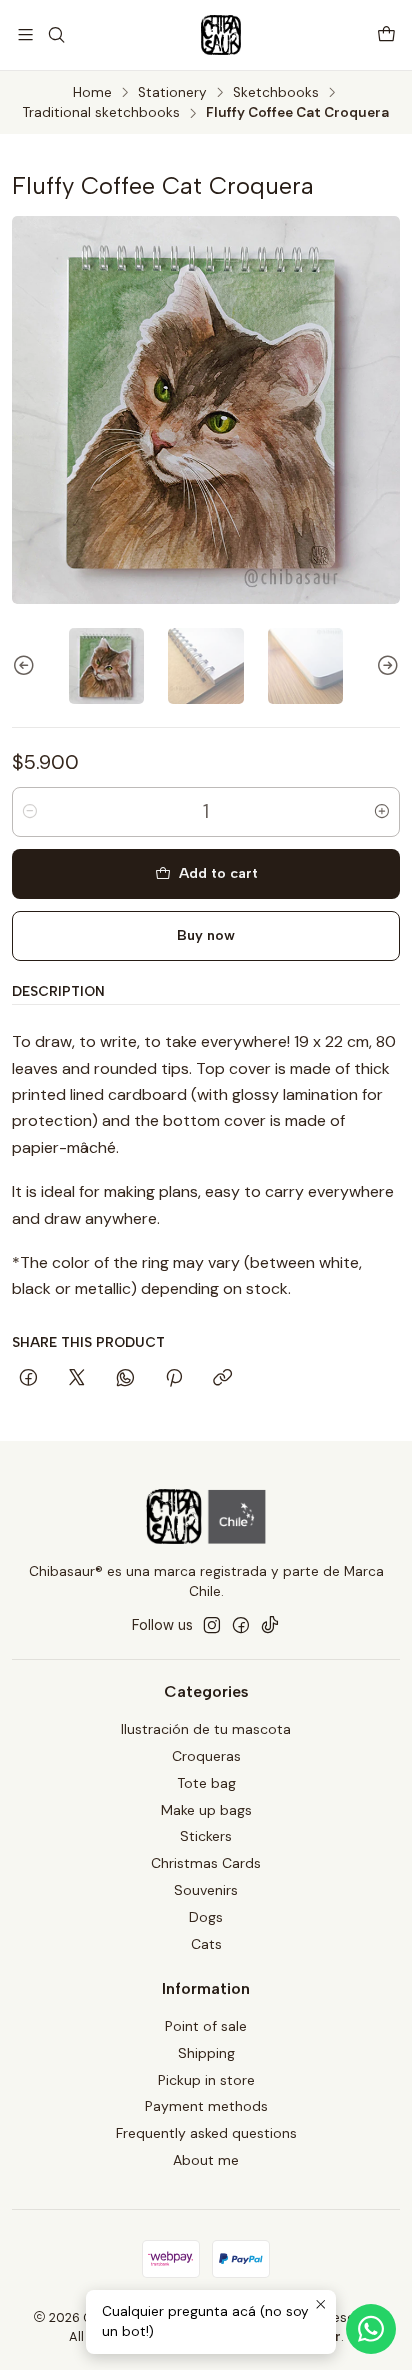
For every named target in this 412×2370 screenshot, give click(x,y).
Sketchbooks (276, 93)
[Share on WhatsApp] (125, 1379)
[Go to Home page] (221, 35)
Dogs (206, 1917)
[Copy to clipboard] (222, 1379)
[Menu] (25, 34)
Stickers (206, 1836)
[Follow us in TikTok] (270, 1625)
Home (92, 93)
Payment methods (206, 2106)
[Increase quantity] (382, 812)
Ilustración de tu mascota (206, 1729)
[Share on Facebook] (28, 1379)
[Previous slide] (27, 665)
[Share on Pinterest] (174, 1379)
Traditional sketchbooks (101, 113)
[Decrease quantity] (30, 812)
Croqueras (206, 1756)
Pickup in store (206, 2080)
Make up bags (206, 1810)
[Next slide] (385, 665)
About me (206, 2160)
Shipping (206, 2053)
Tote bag (206, 1783)
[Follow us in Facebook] (241, 1625)
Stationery (172, 93)
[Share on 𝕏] (77, 1379)
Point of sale (206, 2026)
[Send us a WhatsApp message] (371, 2329)
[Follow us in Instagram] (212, 1625)
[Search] (55, 34)
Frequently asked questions (206, 2133)
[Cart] (386, 34)
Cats (206, 1944)
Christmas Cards (206, 1863)
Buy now (206, 935)
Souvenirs (206, 1890)
